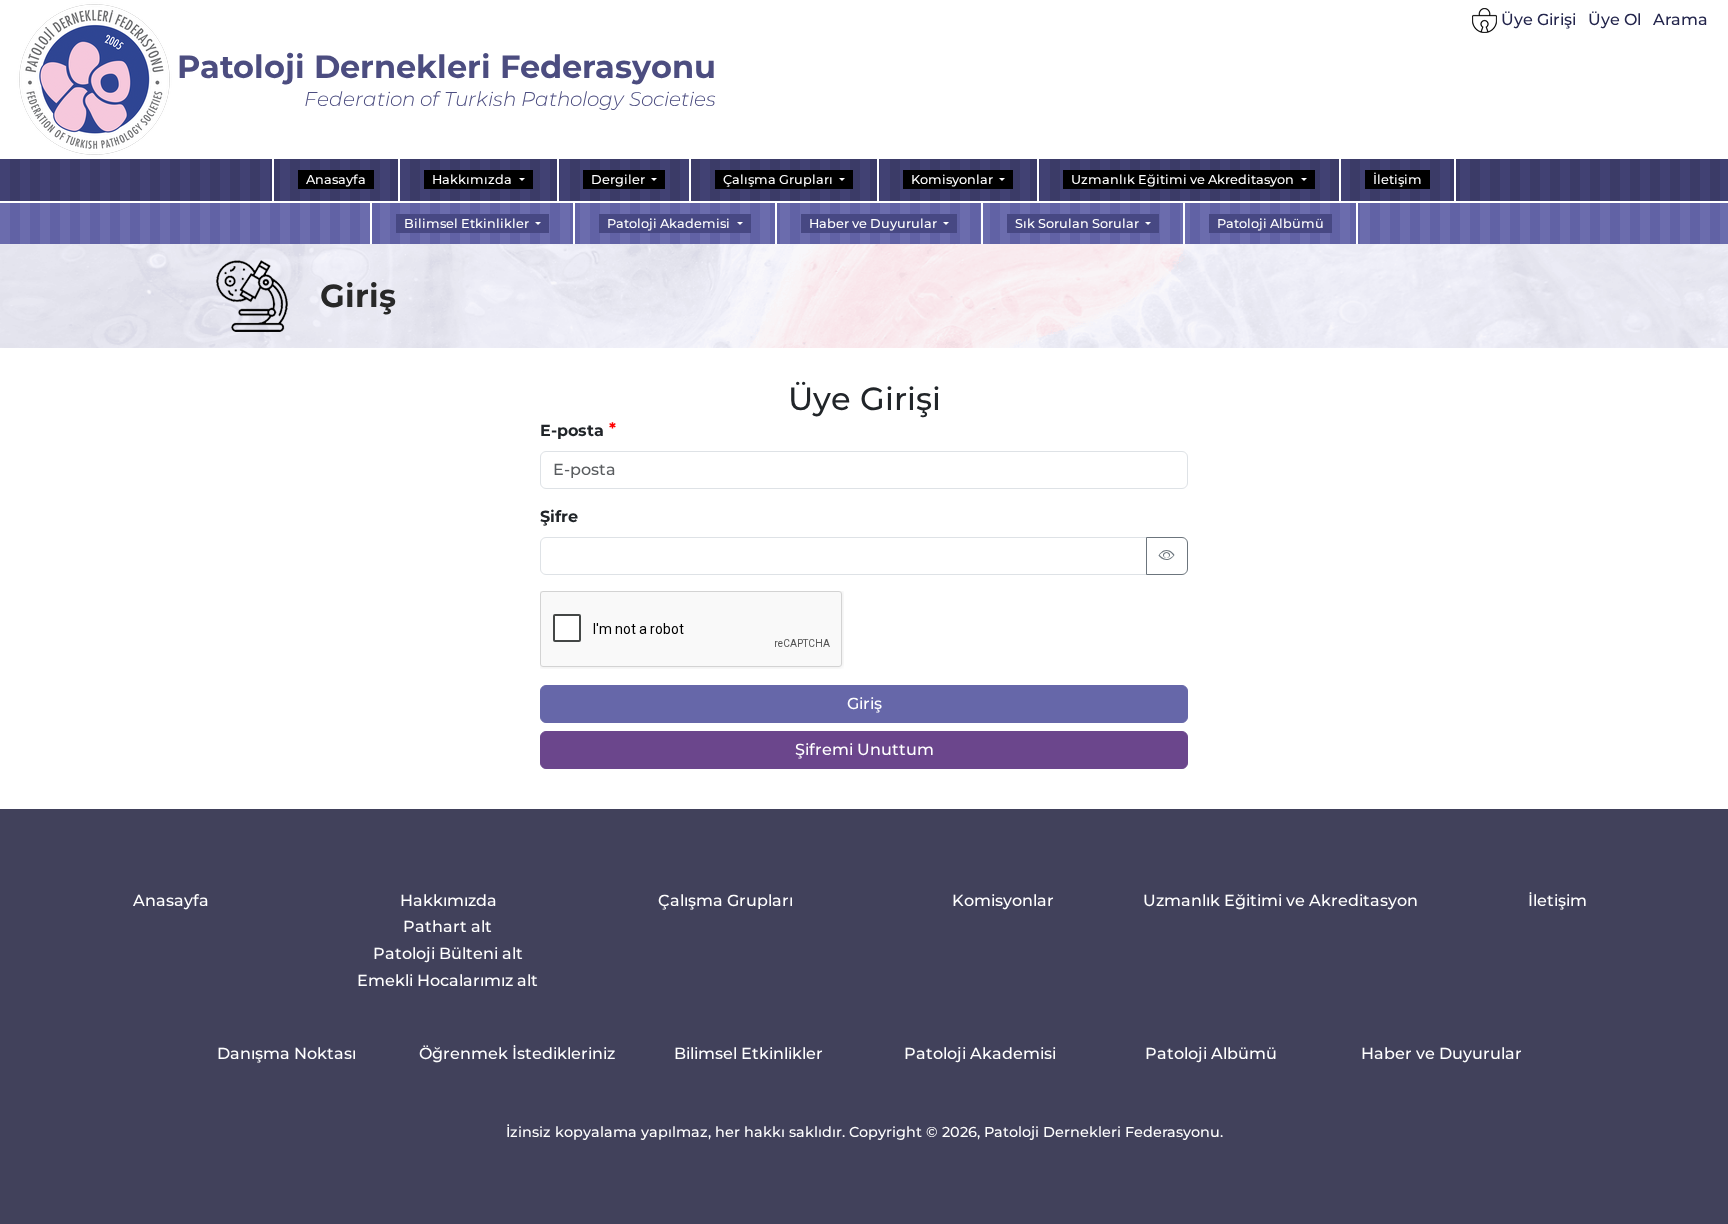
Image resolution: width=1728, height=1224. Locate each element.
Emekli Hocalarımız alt (448, 979)
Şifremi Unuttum (864, 749)
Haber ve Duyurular (1441, 1053)
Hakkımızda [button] (473, 179)
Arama (1680, 19)
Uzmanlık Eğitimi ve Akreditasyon (1280, 900)
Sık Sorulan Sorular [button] (1078, 223)
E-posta (572, 430)
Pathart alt (448, 925)
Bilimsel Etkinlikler (748, 1053)
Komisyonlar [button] (953, 179)
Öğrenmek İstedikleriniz (517, 1053)
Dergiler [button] (619, 179)
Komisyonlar (1003, 900)
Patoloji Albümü (1270, 223)
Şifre (559, 516)
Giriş (864, 703)
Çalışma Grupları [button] (779, 179)
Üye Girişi (1536, 19)
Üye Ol (1614, 19)
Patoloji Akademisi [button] (670, 223)
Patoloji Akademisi (980, 1053)
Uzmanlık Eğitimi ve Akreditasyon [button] (1184, 179)
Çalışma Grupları (725, 900)
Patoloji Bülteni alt (448, 952)
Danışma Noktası (286, 1053)
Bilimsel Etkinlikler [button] (468, 223)
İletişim (1397, 179)
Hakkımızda (448, 900)
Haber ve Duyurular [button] (874, 223)
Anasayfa (336, 179)
